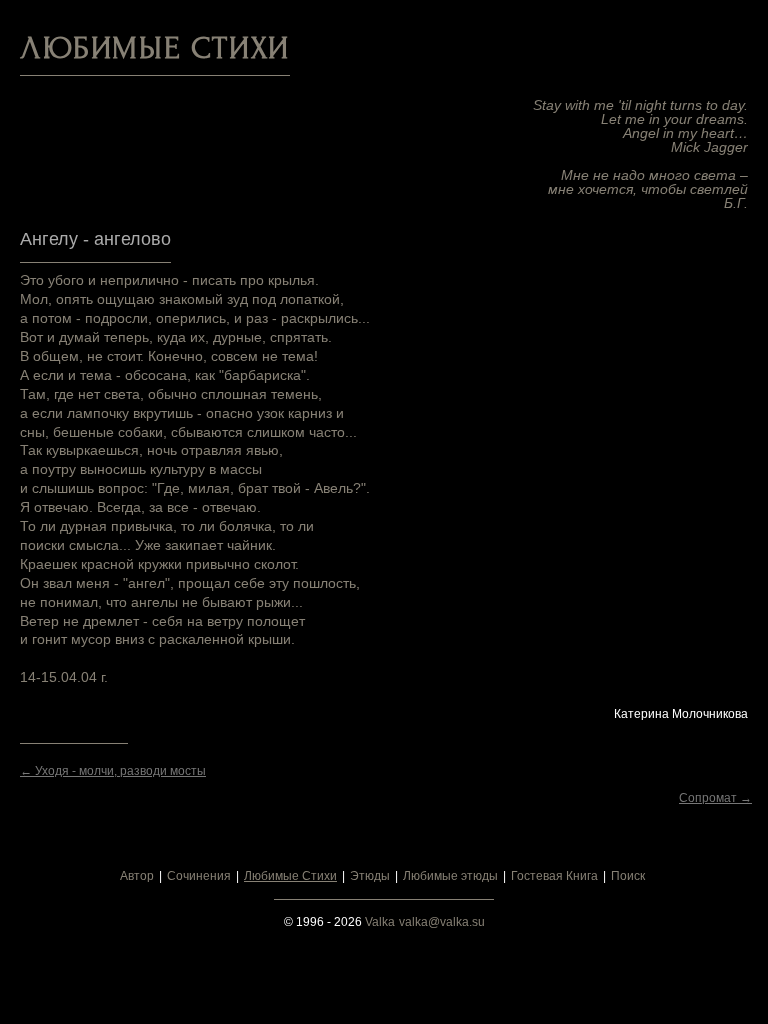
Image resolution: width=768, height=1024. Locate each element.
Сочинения (199, 876)
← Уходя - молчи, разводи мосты (113, 771)
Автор (137, 876)
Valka (380, 922)
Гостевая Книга (554, 876)
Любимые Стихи (290, 876)
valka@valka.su (442, 922)
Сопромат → (715, 798)
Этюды (370, 876)
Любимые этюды (450, 876)
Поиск (628, 876)
